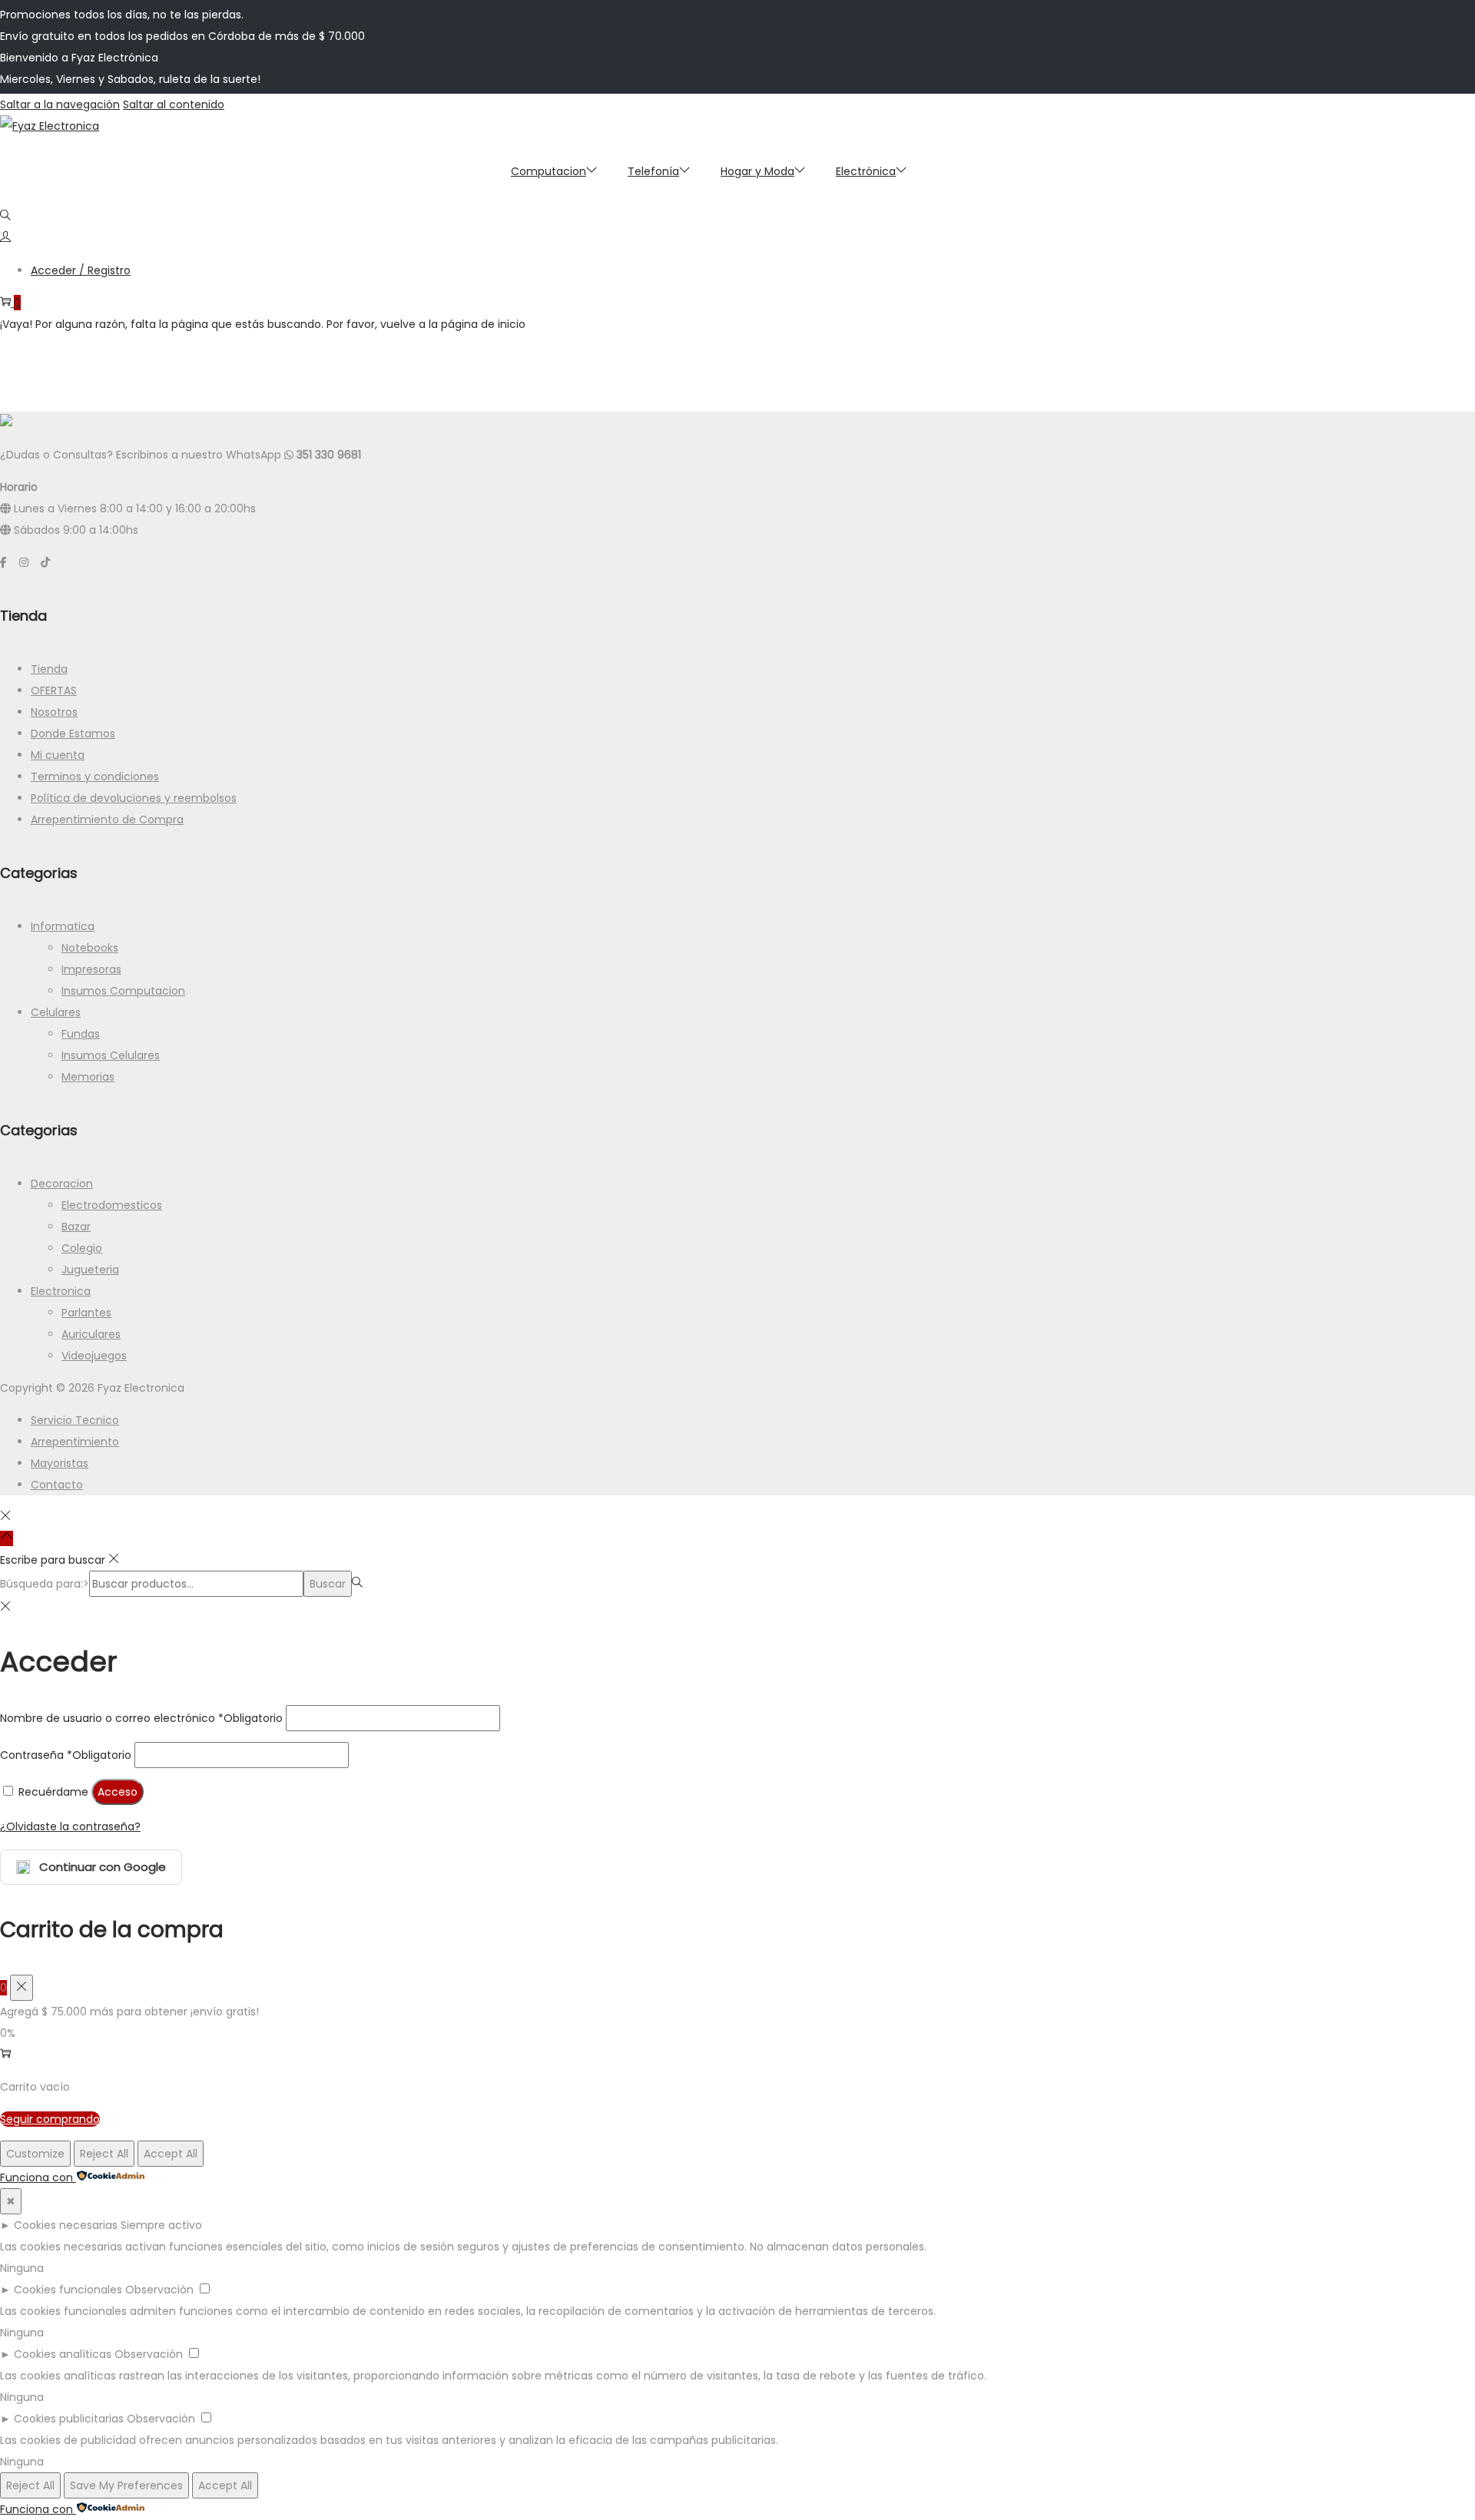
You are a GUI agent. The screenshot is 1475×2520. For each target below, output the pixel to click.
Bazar (76, 1227)
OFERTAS (54, 690)
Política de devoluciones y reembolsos (134, 798)
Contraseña (66, 1755)
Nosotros (54, 712)
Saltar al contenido (174, 104)
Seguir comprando (50, 2119)
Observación (159, 2290)
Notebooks (90, 948)
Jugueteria (90, 1270)
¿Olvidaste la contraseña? (70, 1826)
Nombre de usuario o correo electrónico (141, 1718)
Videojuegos (94, 1356)
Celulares (56, 1012)
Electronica (61, 1291)
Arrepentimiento (75, 1442)
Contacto (57, 1485)
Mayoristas (60, 1463)
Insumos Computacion (123, 991)
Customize (35, 2154)
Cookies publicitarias (69, 2419)
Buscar (328, 1584)
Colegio (82, 1248)
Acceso (118, 1792)
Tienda (49, 669)
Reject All (104, 2154)
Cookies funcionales (68, 2290)
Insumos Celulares (111, 1055)
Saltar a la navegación (60, 104)
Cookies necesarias (66, 2225)
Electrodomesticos (112, 1205)
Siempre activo (161, 2225)
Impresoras (91, 969)
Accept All (171, 2154)
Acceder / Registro (81, 270)
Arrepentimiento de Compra (107, 820)
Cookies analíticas (63, 2354)
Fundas (81, 1034)
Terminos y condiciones (95, 777)
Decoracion (62, 1184)
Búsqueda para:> (45, 1584)
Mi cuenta (58, 755)
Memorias (88, 1077)
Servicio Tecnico (75, 1420)
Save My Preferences (126, 2485)
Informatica (63, 926)
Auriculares (91, 1334)
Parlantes (86, 1313)
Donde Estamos (73, 733)
